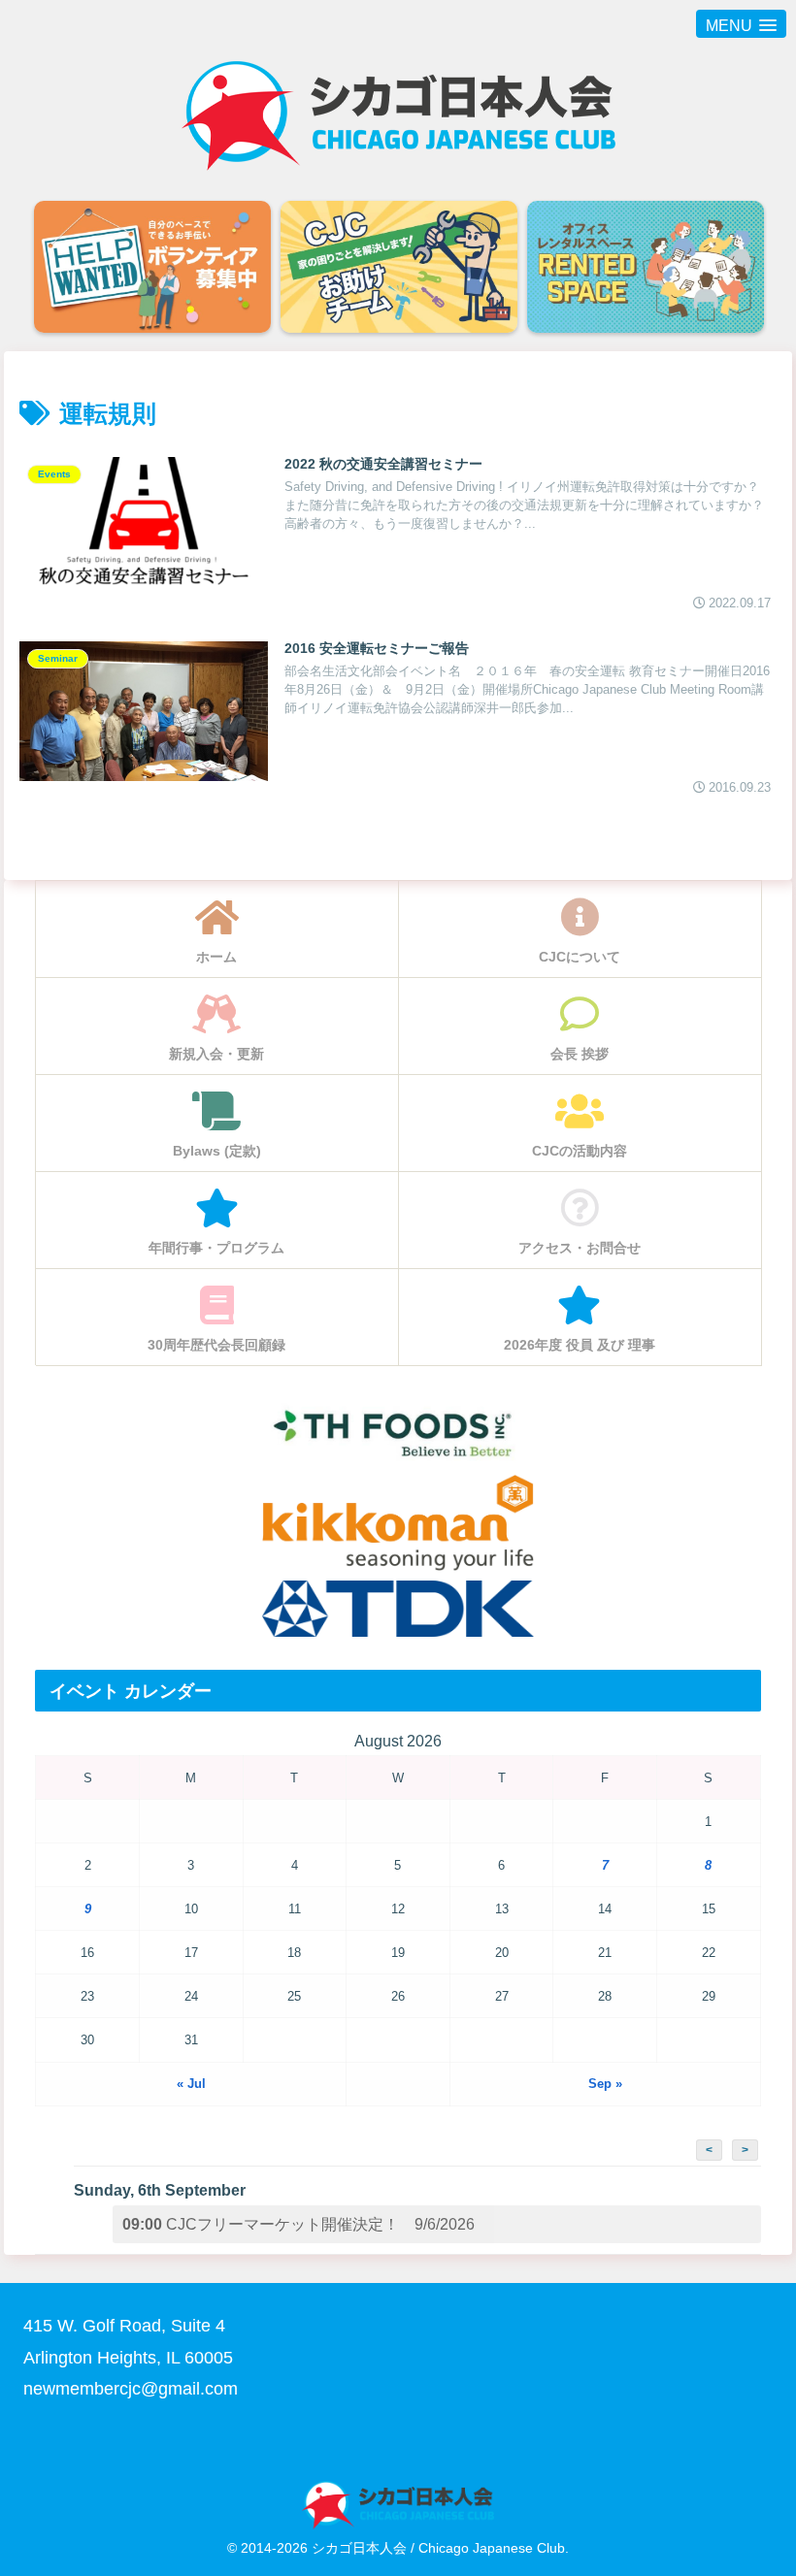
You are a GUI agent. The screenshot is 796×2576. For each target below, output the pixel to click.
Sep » (605, 2084)
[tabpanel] (152, 269)
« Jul (191, 2084)
